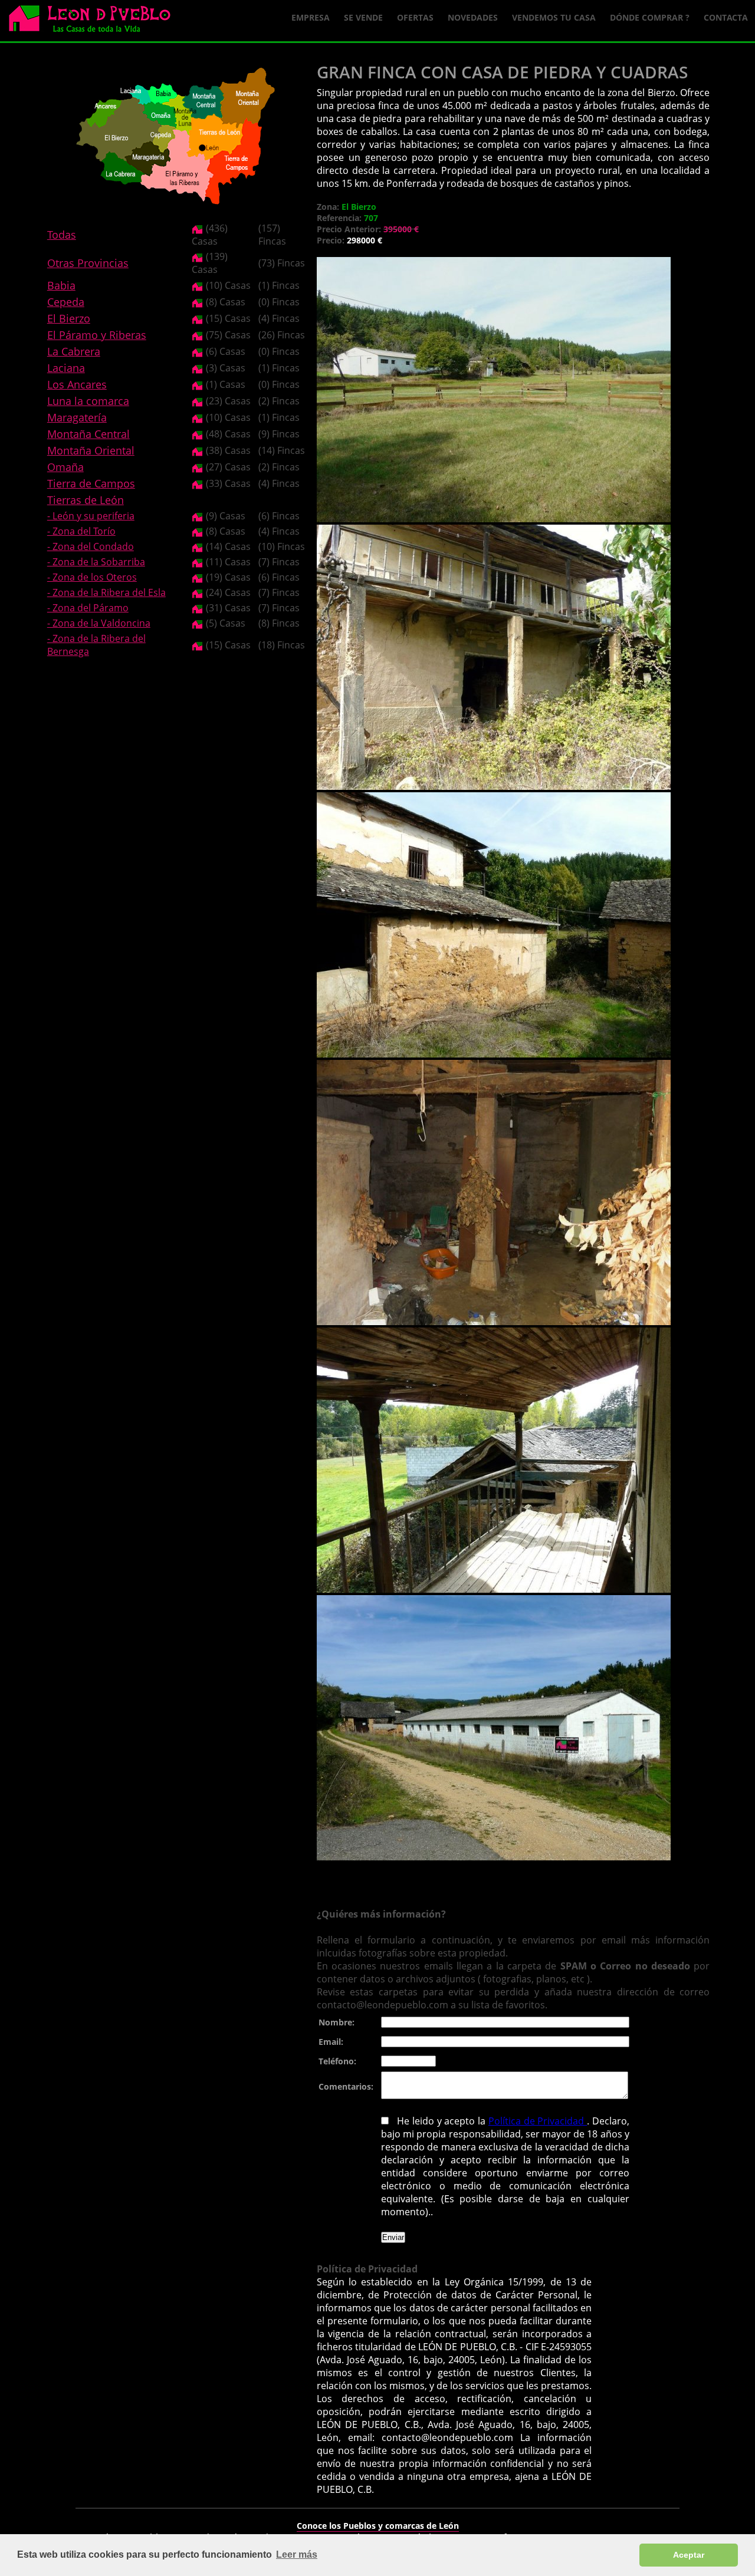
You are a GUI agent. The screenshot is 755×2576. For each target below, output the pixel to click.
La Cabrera (74, 351)
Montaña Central (88, 434)
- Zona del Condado (91, 546)
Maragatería (77, 417)
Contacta (726, 17)
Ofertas (415, 17)
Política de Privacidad (538, 2121)
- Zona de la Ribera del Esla (106, 592)
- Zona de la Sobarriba (96, 562)
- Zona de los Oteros (92, 577)
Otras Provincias (88, 263)
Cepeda (66, 302)
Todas (62, 235)
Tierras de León (86, 500)
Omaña (65, 467)
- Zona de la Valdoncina (99, 623)
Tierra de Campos (91, 483)
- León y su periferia (91, 516)
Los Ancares (77, 384)
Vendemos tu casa (554, 17)
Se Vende (363, 17)
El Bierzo (69, 318)
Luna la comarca (88, 401)
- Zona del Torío (81, 531)
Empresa (311, 17)
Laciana (66, 368)
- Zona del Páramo (88, 608)
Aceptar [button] (689, 2555)
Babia (61, 285)
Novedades (473, 17)
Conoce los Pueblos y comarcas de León (378, 2526)
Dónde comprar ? (650, 17)
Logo (94, 21)
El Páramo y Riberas (97, 335)
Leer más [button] (297, 2554)
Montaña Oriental (91, 450)
